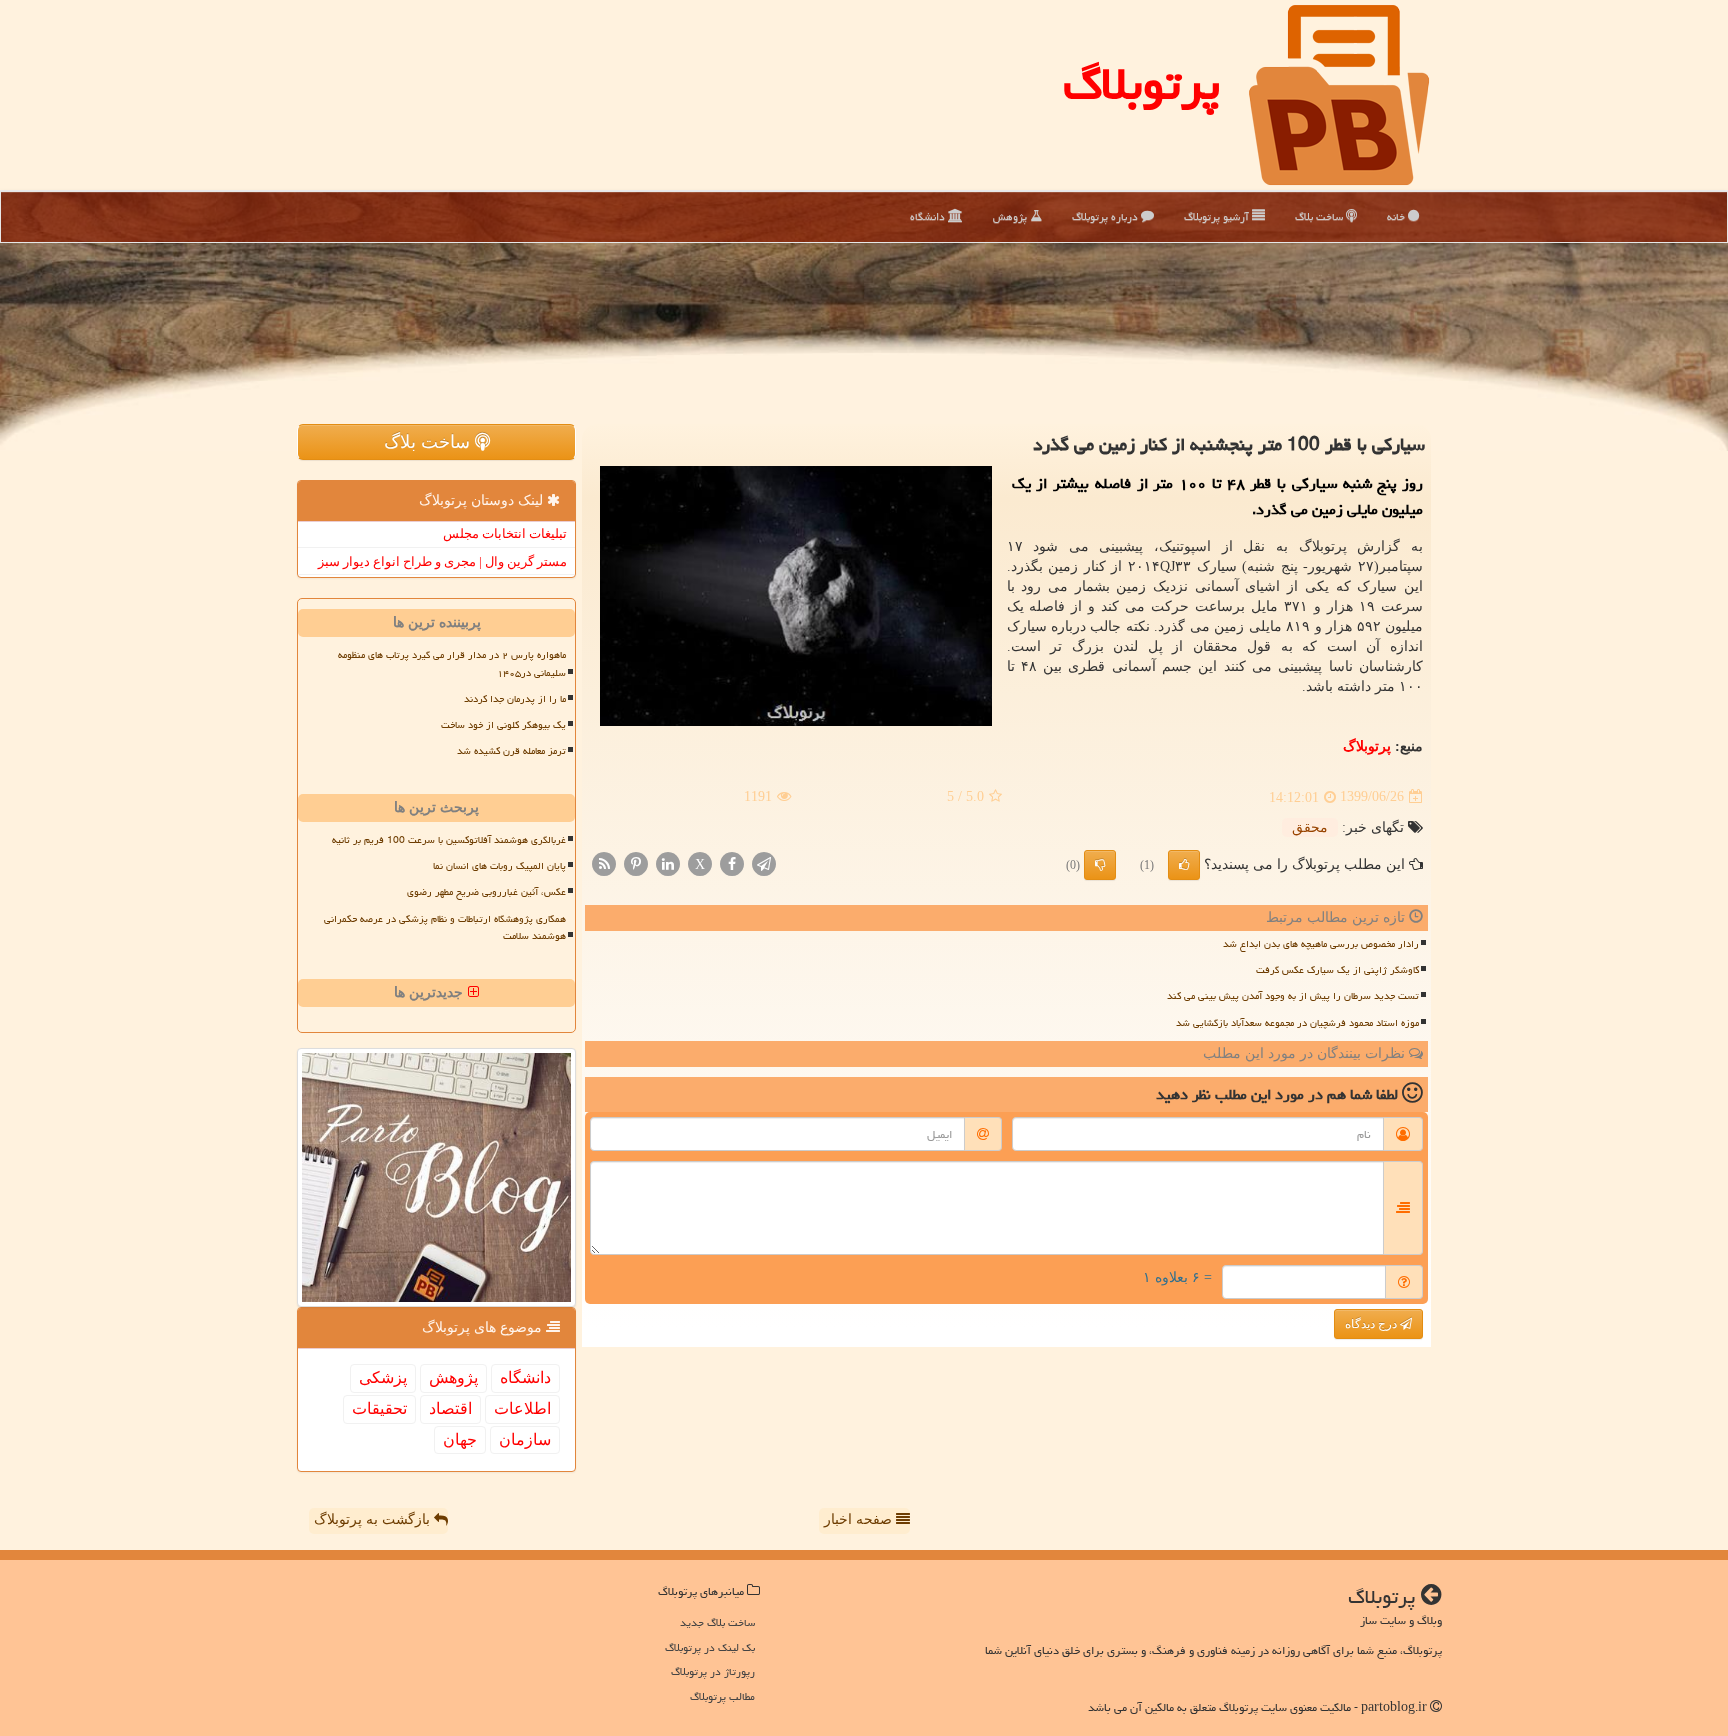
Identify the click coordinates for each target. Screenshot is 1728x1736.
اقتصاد (450, 1408)
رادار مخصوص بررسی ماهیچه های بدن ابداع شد (1321, 944)
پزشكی (383, 1377)
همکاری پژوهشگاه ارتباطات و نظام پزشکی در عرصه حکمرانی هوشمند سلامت (445, 927)
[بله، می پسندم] (1184, 865)
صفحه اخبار (860, 1519)
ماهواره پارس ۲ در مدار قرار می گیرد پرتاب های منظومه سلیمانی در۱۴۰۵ (452, 663)
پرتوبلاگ (1141, 84)
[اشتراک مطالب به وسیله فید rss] (604, 862)
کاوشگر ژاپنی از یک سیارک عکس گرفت (1337, 970)
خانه (1397, 216)
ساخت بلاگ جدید (717, 1622)
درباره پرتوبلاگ (1106, 216)
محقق (1310, 827)
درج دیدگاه (1372, 1324)
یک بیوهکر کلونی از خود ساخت (503, 725)
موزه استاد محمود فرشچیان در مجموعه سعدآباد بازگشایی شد (1297, 1023)
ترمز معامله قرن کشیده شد (511, 751)
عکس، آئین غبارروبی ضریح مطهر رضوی (486, 892)
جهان (460, 1439)
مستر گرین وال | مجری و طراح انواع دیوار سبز (442, 561)
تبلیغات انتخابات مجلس (505, 533)
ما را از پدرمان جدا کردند (515, 699)
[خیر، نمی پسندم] (1100, 865)
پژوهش (1011, 216)
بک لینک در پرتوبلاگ (710, 1647)
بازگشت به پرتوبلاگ (374, 1519)
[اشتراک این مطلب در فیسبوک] (732, 862)
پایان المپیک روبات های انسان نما (499, 866)
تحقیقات (379, 1408)
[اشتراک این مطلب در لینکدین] (668, 862)
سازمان (525, 1439)
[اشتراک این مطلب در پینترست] (636, 862)
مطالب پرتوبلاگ (722, 1696)
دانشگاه (929, 216)
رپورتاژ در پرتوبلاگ (713, 1671)
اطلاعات (522, 1408)
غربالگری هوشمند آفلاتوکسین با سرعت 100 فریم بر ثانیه (449, 840)
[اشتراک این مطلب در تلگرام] (764, 862)
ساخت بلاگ (1320, 216)
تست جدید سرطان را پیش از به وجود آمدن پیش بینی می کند (1293, 996)
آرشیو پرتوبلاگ (1218, 216)
